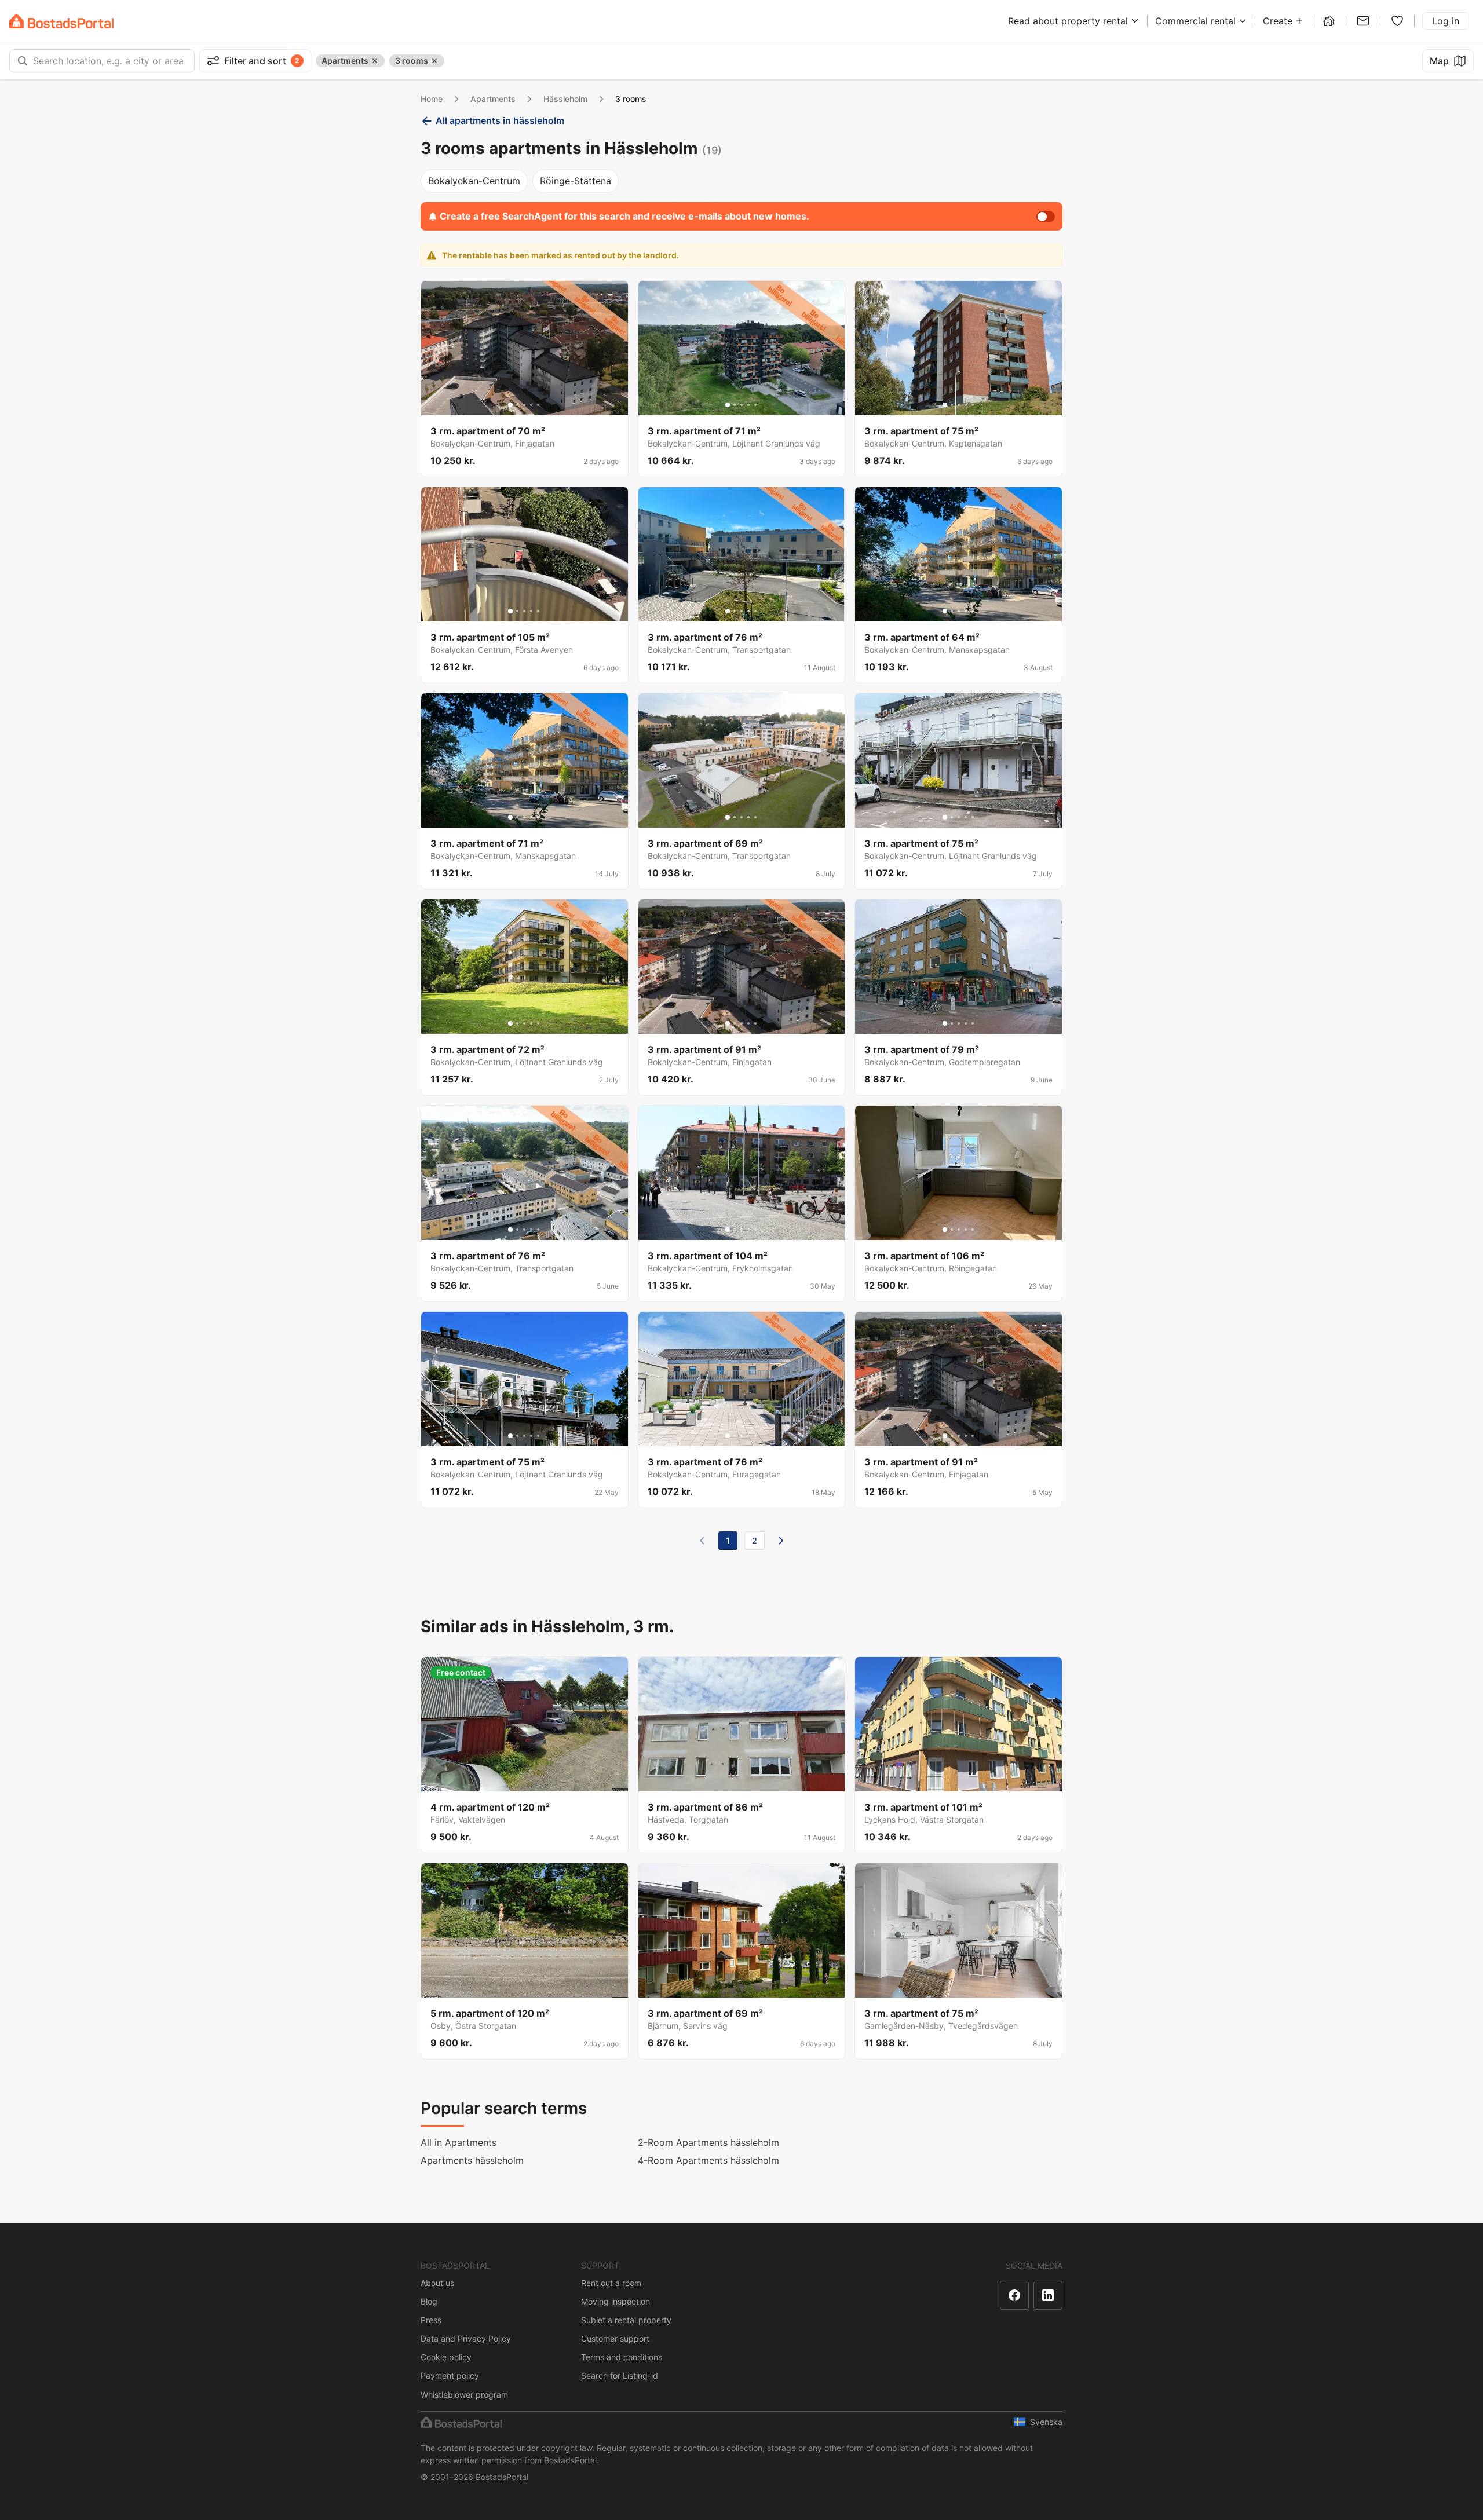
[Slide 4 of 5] (531, 405)
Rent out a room (611, 2283)
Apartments (493, 99)
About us (437, 2283)
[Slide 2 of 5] (517, 405)
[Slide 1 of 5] (510, 405)
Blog (429, 2301)
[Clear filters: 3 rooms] (434, 61)
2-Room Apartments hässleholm (708, 2142)
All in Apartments (459, 2142)
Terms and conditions (622, 2357)
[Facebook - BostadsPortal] (1014, 2295)
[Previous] (702, 1541)
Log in (1446, 21)
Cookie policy (446, 2357)
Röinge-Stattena (576, 181)
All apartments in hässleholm (500, 120)
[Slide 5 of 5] (538, 405)
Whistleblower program (464, 2395)
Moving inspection (616, 2301)
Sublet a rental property (626, 2320)
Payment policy (450, 2375)
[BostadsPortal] (61, 21)
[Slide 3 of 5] (524, 405)
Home (432, 99)
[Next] (781, 1541)
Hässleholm (565, 99)
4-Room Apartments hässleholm (708, 2160)
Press (431, 2320)
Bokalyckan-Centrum (474, 181)
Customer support (615, 2338)
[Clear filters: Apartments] (375, 61)
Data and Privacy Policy (466, 2338)
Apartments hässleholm (472, 2160)
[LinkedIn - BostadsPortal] (1048, 2295)
